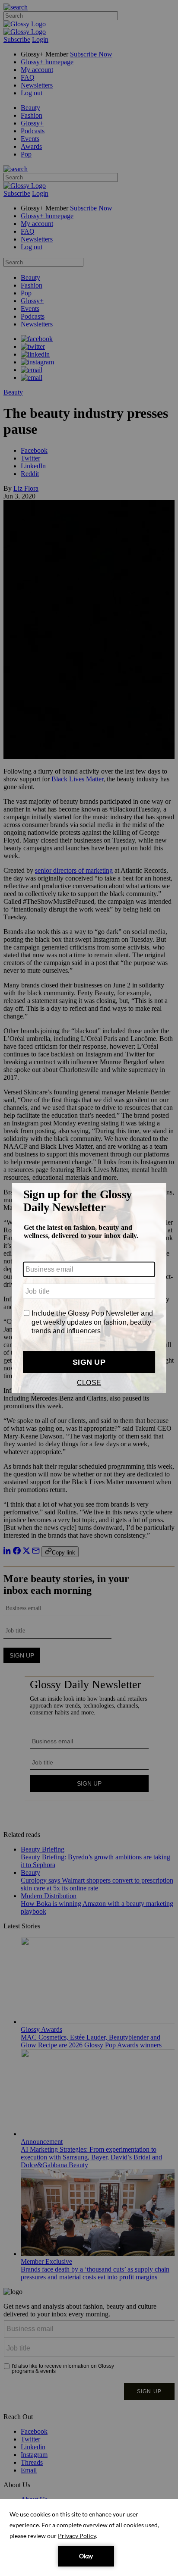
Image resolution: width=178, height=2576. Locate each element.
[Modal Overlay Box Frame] (89, 1288)
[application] (89, 2538)
